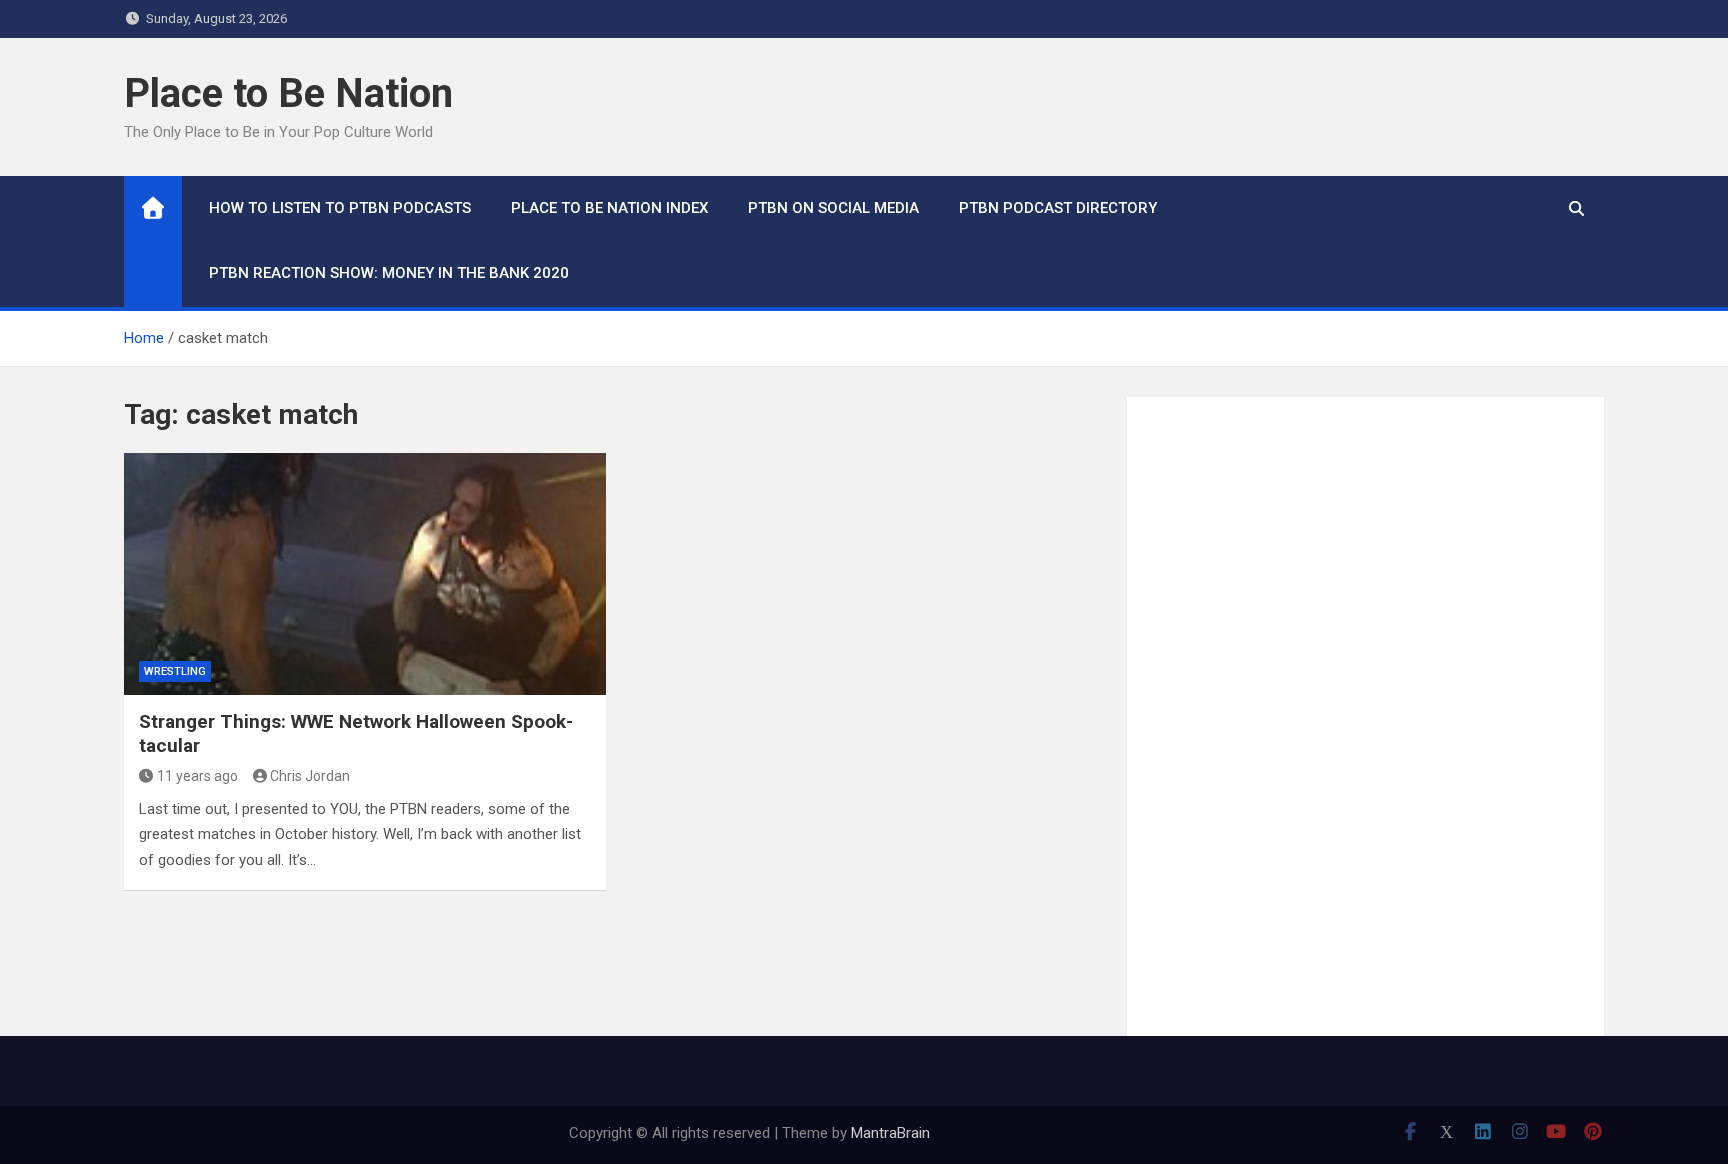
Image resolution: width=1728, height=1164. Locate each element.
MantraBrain (890, 1133)
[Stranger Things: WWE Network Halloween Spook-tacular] (365, 573)
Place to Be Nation (288, 93)
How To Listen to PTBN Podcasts (340, 208)
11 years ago (197, 776)
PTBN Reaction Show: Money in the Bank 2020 (389, 273)
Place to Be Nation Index (609, 208)
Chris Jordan (310, 776)
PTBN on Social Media (833, 208)
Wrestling (175, 671)
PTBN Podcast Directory (1058, 208)
